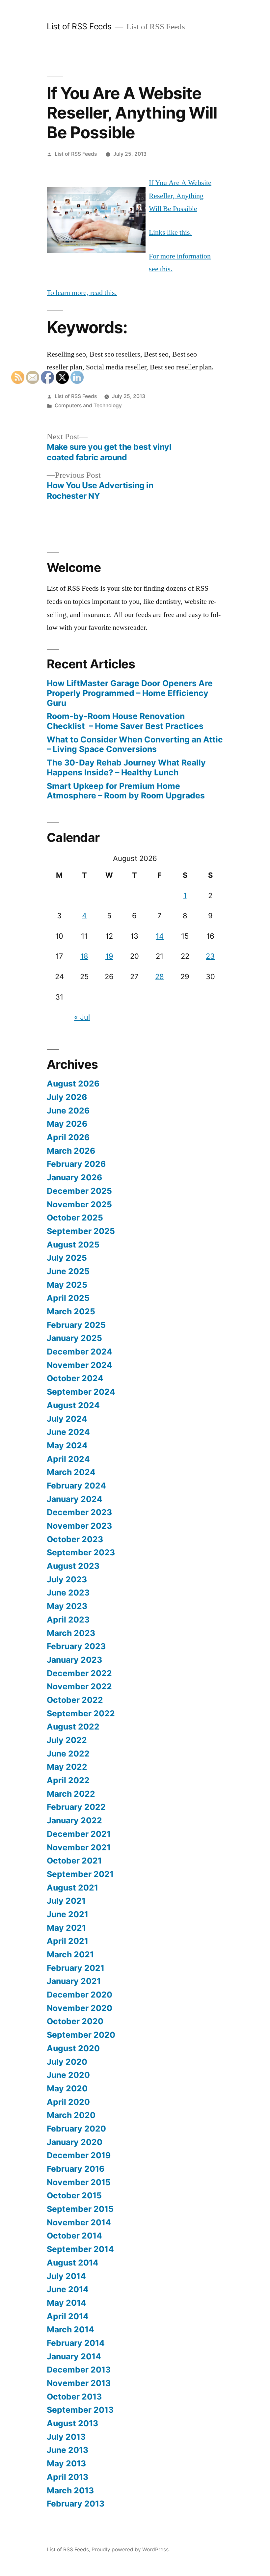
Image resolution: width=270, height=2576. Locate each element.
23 (210, 956)
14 (160, 936)
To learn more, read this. (82, 293)
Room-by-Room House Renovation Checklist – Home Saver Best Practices (125, 721)
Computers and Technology (88, 405)
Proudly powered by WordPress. (131, 2549)
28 (160, 977)
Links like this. (170, 232)
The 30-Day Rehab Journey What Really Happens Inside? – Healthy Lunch (126, 767)
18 (84, 956)
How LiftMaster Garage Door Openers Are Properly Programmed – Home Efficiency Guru (130, 693)
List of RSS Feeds (79, 26)
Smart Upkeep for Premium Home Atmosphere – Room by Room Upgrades (126, 791)
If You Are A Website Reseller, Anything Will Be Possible (180, 196)
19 (109, 956)
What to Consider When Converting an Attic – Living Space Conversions (135, 744)
